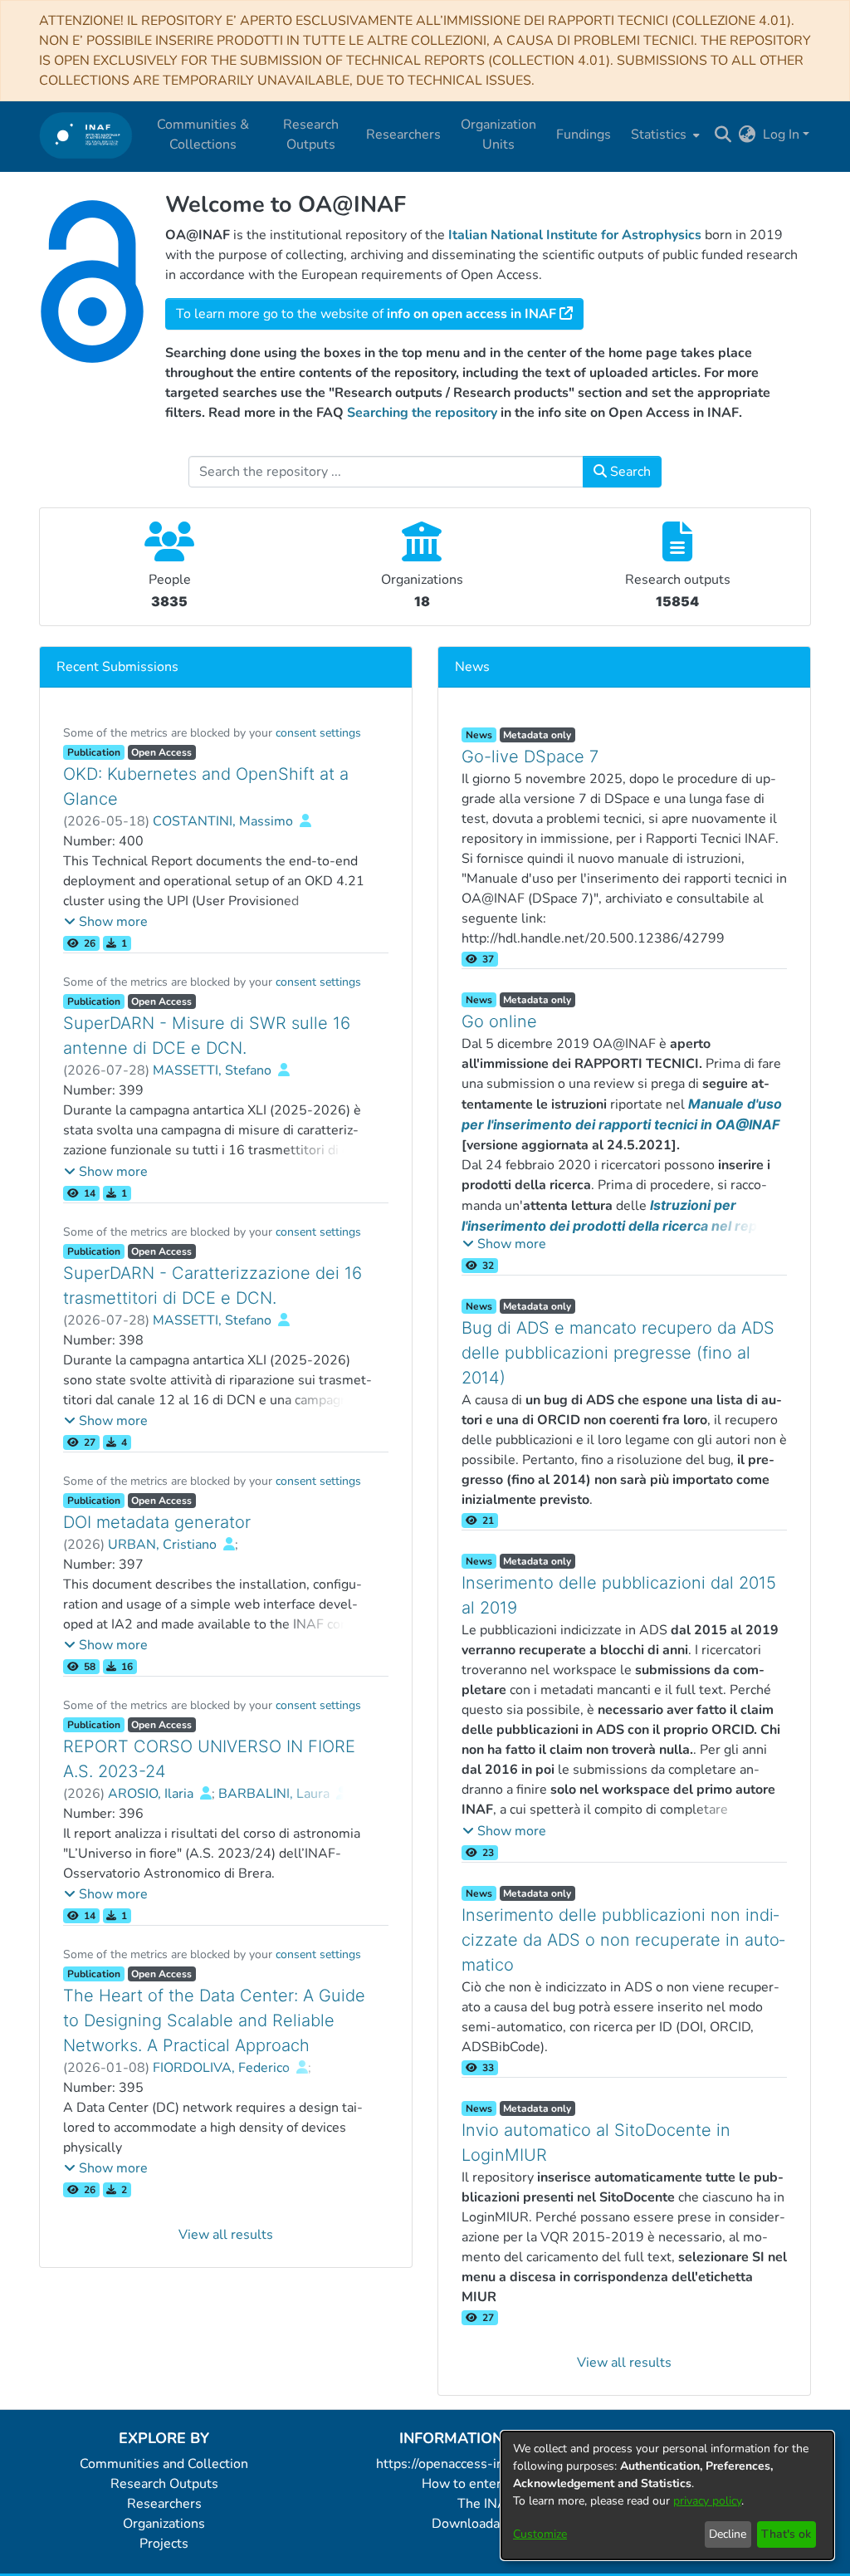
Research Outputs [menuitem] (311, 135)
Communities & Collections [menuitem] (203, 135)
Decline (728, 2534)
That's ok (786, 2534)
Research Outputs (164, 2484)
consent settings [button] (318, 733)
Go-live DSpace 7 (530, 757)
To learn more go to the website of (366, 314)
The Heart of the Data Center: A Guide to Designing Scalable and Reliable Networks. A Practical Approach (214, 2020)
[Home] (86, 135)
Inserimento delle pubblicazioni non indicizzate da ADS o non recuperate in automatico (623, 1940)
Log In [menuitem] (781, 135)
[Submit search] (723, 135)
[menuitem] (664, 135)
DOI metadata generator (157, 1522)
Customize (540, 2534)
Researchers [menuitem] (403, 135)
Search (629, 472)
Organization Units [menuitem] (498, 135)
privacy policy (707, 2501)
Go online (499, 1021)
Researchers (164, 2504)
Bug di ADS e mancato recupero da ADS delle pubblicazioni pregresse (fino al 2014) (618, 1353)
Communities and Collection (164, 2464)
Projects (164, 2544)
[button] (106, 922)
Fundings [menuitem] (584, 135)
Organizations (164, 2524)
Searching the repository (422, 413)
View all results (226, 2235)
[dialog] (667, 2495)
